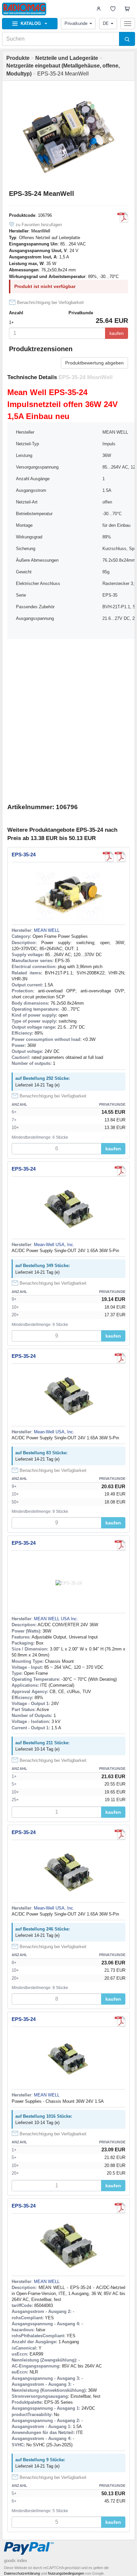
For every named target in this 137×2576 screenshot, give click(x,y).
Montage (24, 525)
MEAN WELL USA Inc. (56, 1619)
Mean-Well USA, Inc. (54, 1245)
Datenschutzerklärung (22, 2573)
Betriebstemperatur (34, 514)
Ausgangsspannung (35, 618)
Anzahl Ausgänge (33, 479)
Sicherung (26, 549)
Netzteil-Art (27, 502)
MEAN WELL (47, 930)
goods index (16, 2561)
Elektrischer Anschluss (38, 583)
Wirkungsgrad (29, 537)
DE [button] (106, 23)
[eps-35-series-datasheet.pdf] (123, 217)
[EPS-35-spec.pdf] (108, 857)
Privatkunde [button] (76, 23)
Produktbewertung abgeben (94, 363)
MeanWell (41, 231)
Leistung (24, 455)
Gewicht (24, 572)
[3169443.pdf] (120, 2208)
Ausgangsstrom (31, 490)
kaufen (117, 333)
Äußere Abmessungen (37, 560)
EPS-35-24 (24, 855)
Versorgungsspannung (37, 467)
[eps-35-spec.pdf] (120, 1171)
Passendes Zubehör (35, 607)
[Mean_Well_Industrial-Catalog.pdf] (120, 857)
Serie (21, 595)
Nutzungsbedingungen (66, 2573)
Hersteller (25, 432)
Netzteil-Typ (27, 444)
